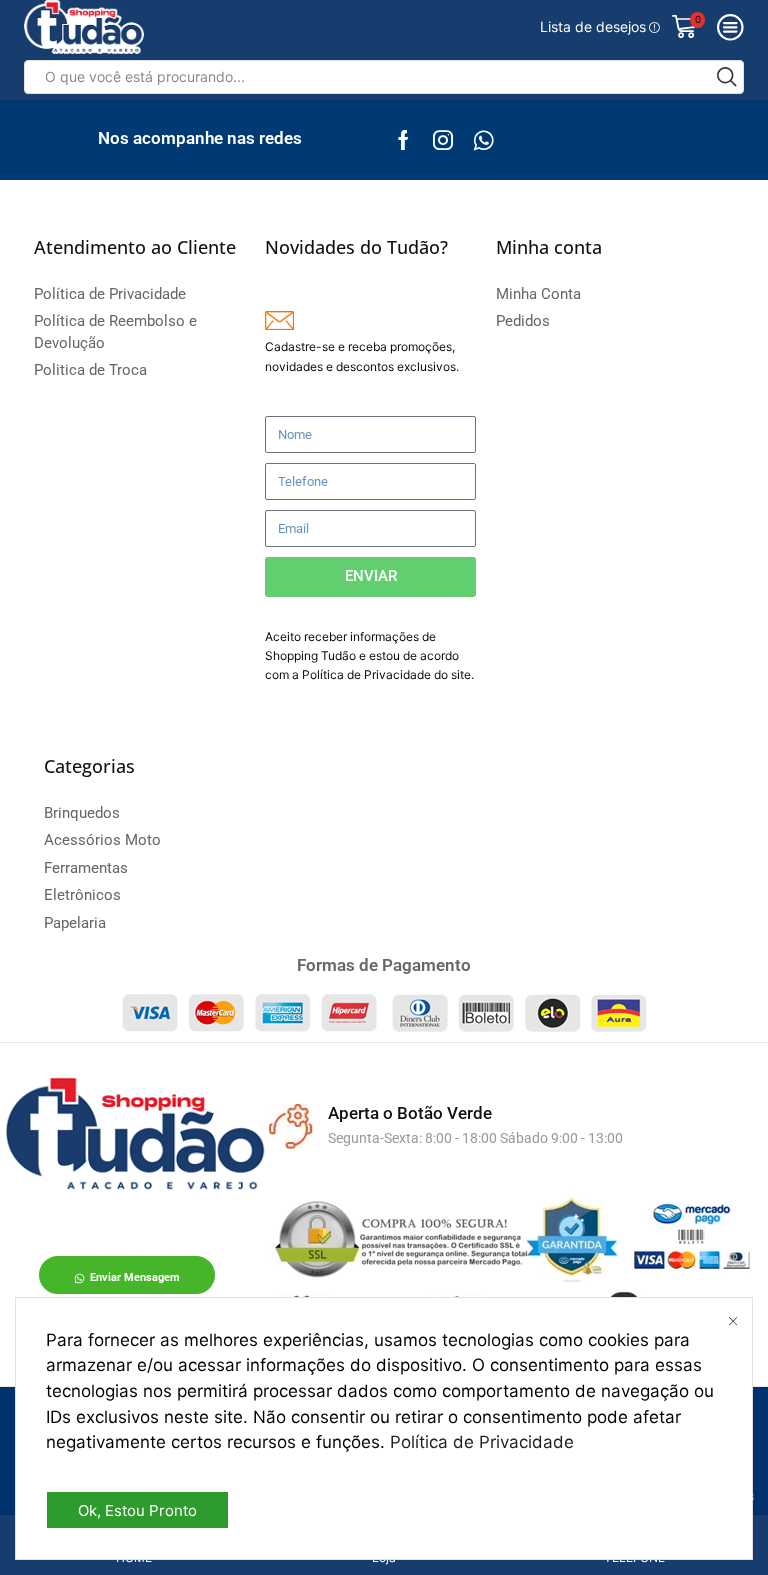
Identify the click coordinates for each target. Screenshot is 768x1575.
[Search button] (727, 77)
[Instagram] (443, 140)
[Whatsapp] (483, 140)
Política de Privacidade (482, 1442)
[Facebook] (403, 140)
